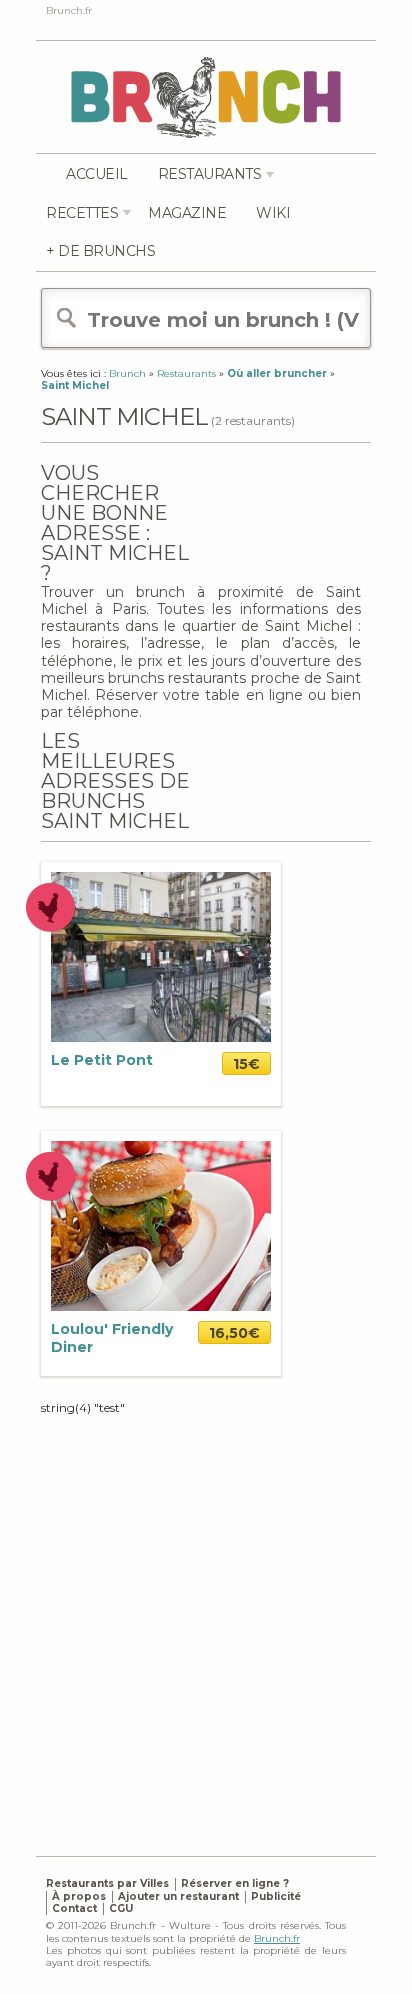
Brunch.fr (277, 1938)
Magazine (187, 213)
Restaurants (210, 174)
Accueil (97, 174)
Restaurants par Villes (107, 1883)
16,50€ (234, 1333)
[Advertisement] (206, 1622)
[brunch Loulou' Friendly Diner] (161, 1225)
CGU (121, 1908)
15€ (246, 1064)
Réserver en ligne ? (235, 1883)
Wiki (273, 213)
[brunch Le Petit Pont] (161, 956)
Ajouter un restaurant (178, 1896)
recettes (82, 213)
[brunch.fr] (206, 96)
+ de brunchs (100, 251)
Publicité (276, 1896)
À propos (79, 1896)
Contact (74, 1908)
